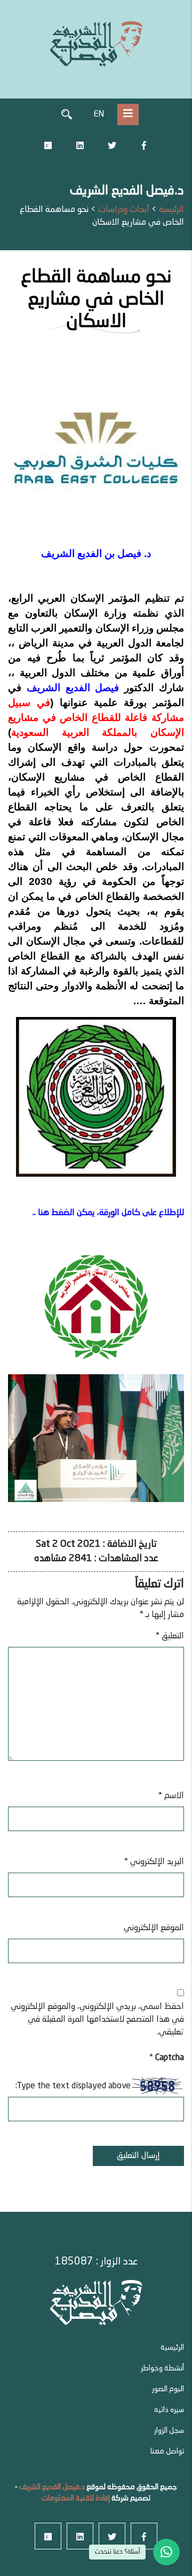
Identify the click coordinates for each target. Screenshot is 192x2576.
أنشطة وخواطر (162, 2368)
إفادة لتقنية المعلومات (76, 2498)
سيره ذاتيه (169, 2410)
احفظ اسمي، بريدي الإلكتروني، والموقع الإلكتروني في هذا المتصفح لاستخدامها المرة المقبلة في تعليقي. (97, 2020)
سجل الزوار (169, 2431)
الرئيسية (172, 2348)
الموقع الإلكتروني (154, 1928)
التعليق (170, 1636)
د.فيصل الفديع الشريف (51, 2487)
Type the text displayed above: (73, 2086)
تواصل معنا (167, 2451)
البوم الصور (168, 2389)
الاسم (171, 1796)
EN (99, 114)
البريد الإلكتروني (154, 1862)
